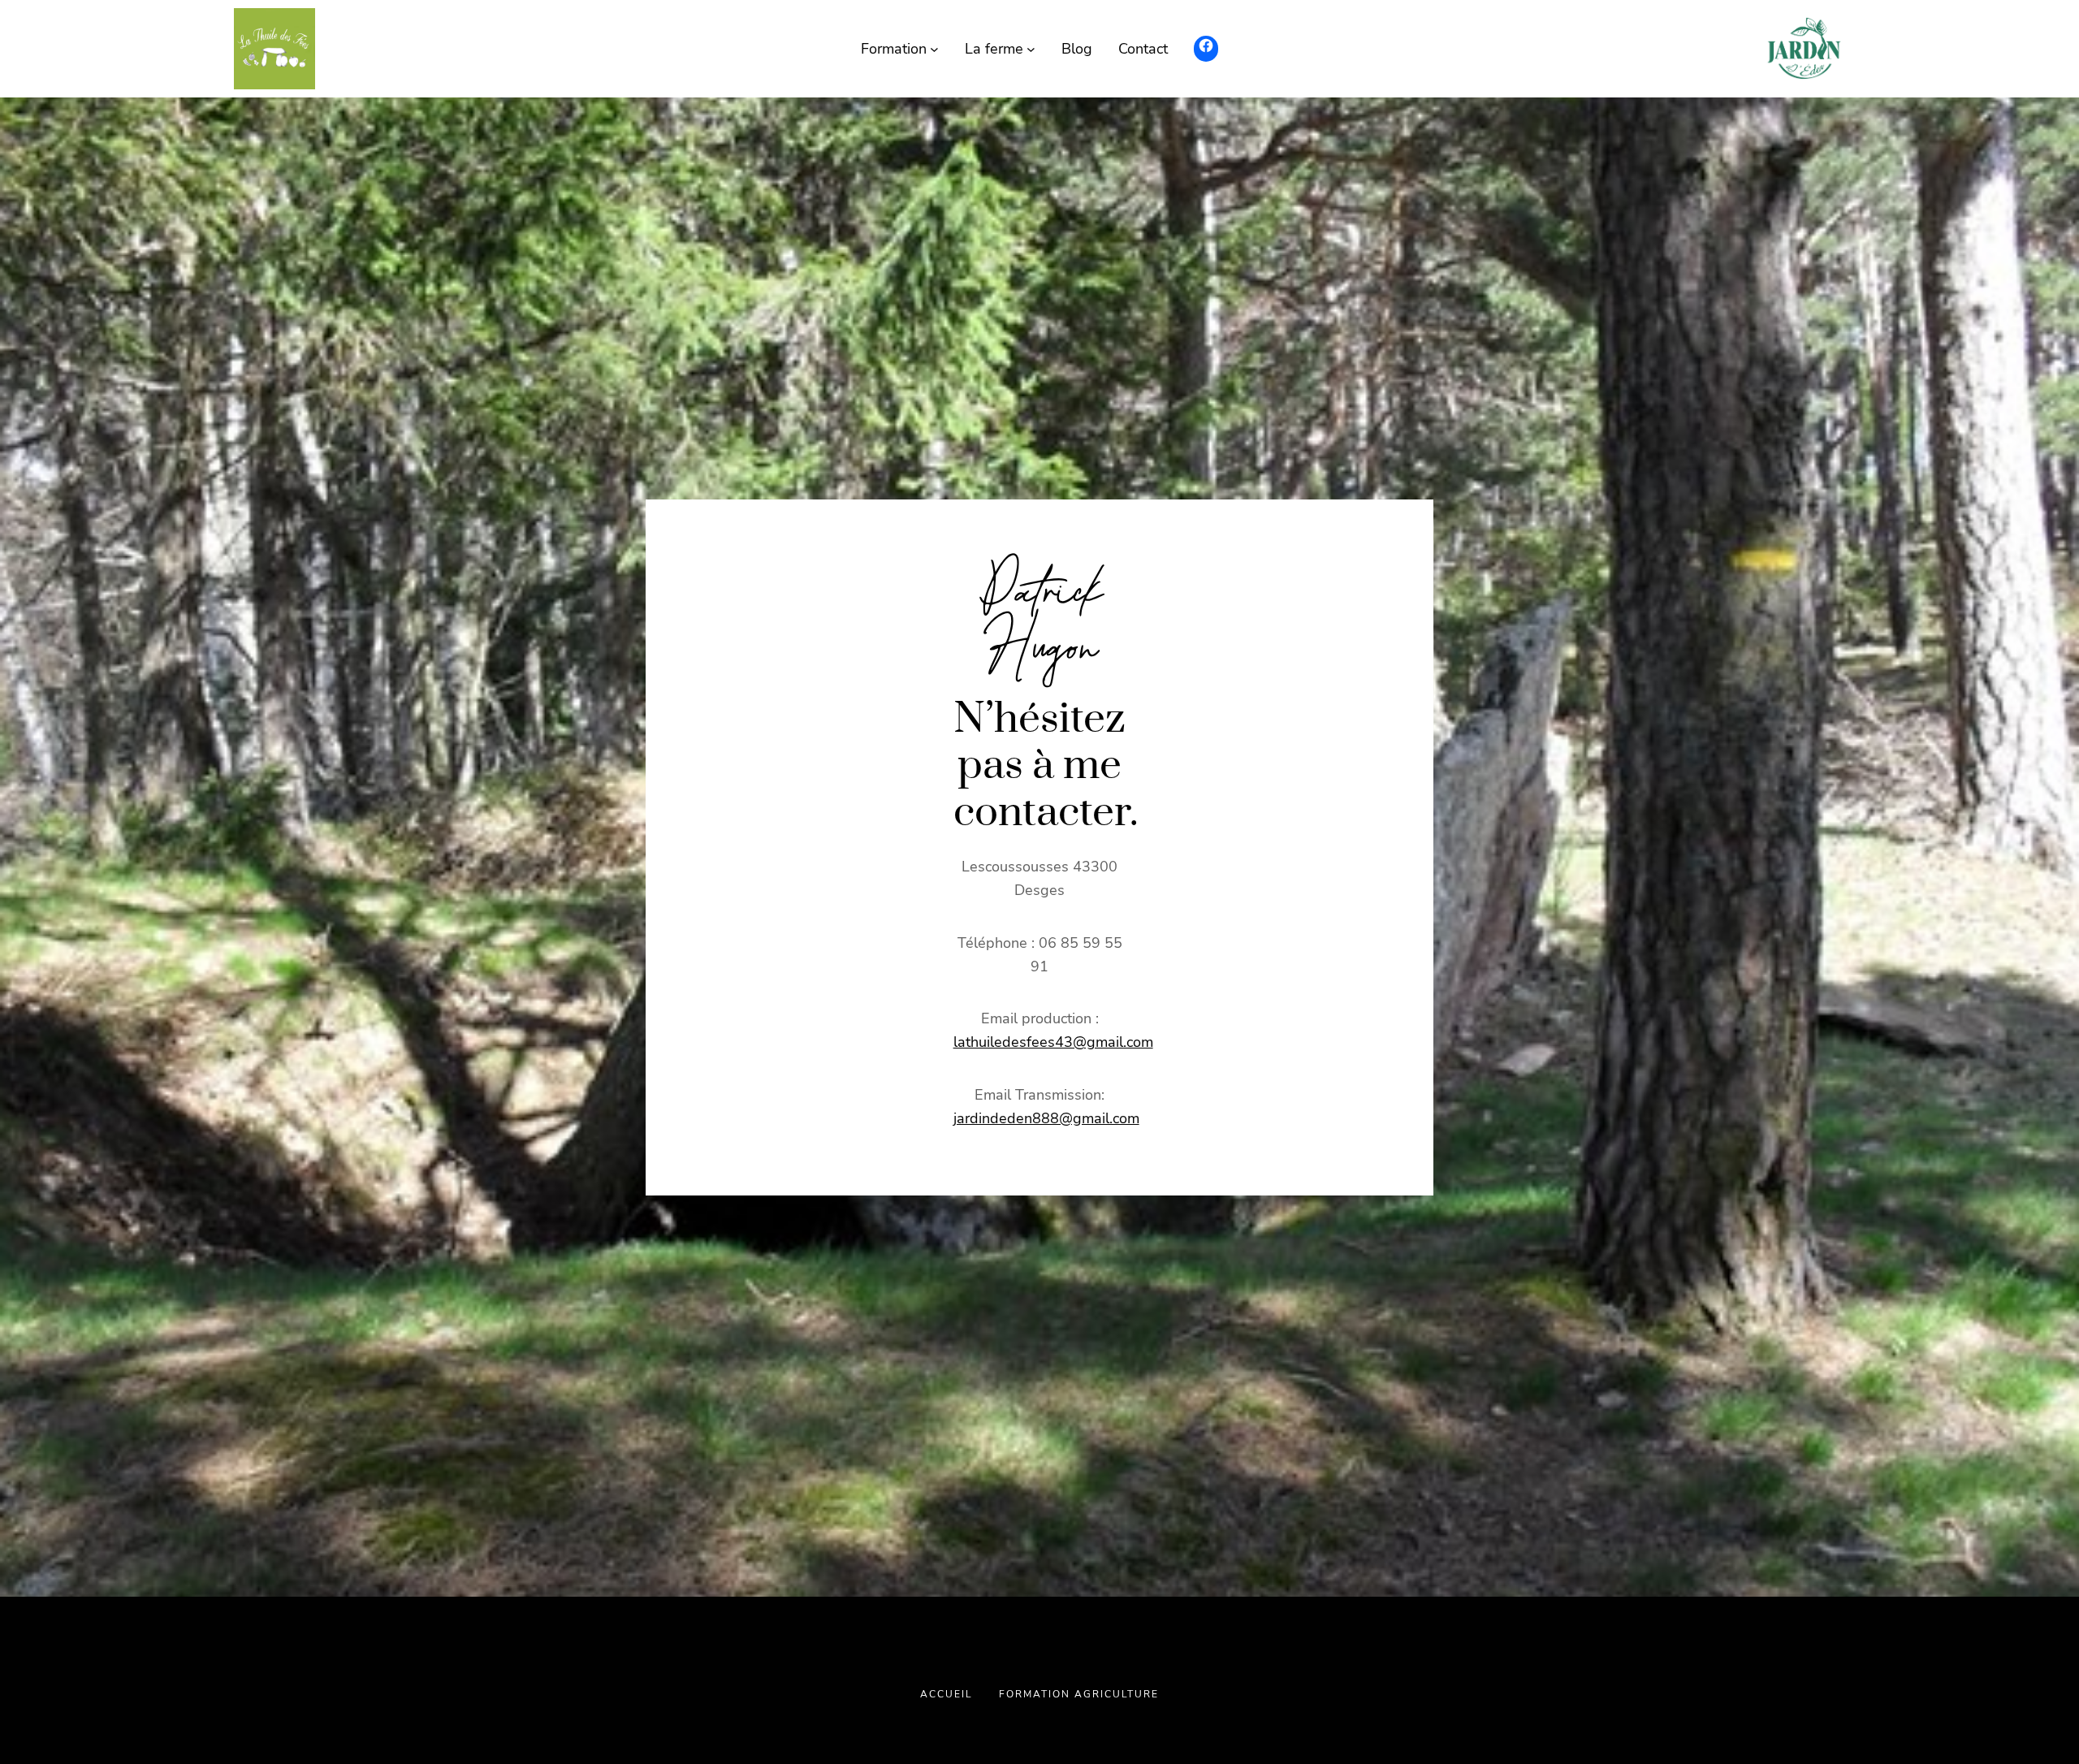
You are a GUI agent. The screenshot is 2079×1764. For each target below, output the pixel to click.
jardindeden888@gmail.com (1046, 1118)
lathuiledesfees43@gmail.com (1053, 1042)
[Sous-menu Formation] (934, 49)
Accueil (947, 1694)
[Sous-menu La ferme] (1031, 49)
